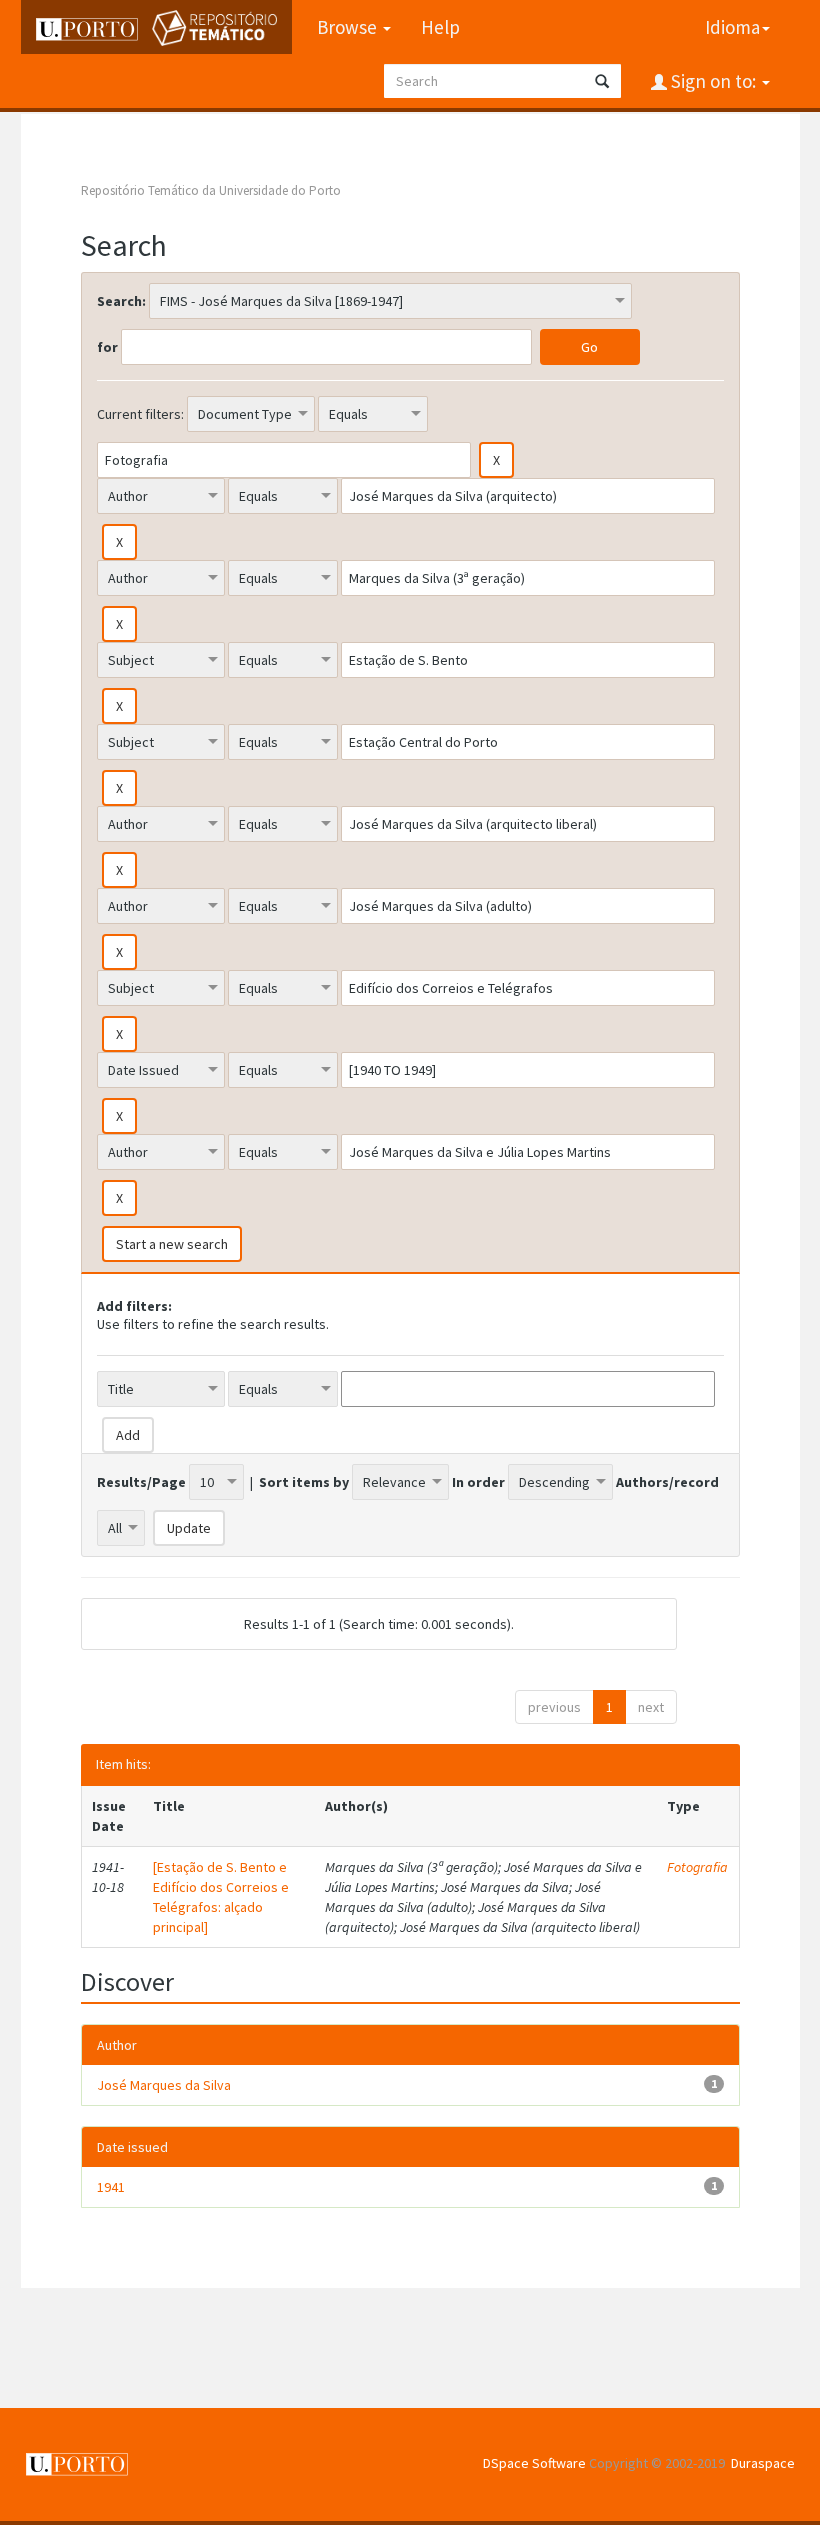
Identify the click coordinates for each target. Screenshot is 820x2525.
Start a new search (172, 1244)
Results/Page (141, 1482)
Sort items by (304, 1482)
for (107, 347)
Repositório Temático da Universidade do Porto (211, 190)
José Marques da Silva (164, 2085)
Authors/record (667, 1482)
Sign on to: (713, 81)
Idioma (732, 27)
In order (478, 1482)
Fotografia (697, 1867)
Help (440, 27)
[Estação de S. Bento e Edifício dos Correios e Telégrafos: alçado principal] (221, 1897)
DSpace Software (534, 2463)
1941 (111, 2187)
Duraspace (763, 2463)
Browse (349, 27)
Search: (121, 301)
